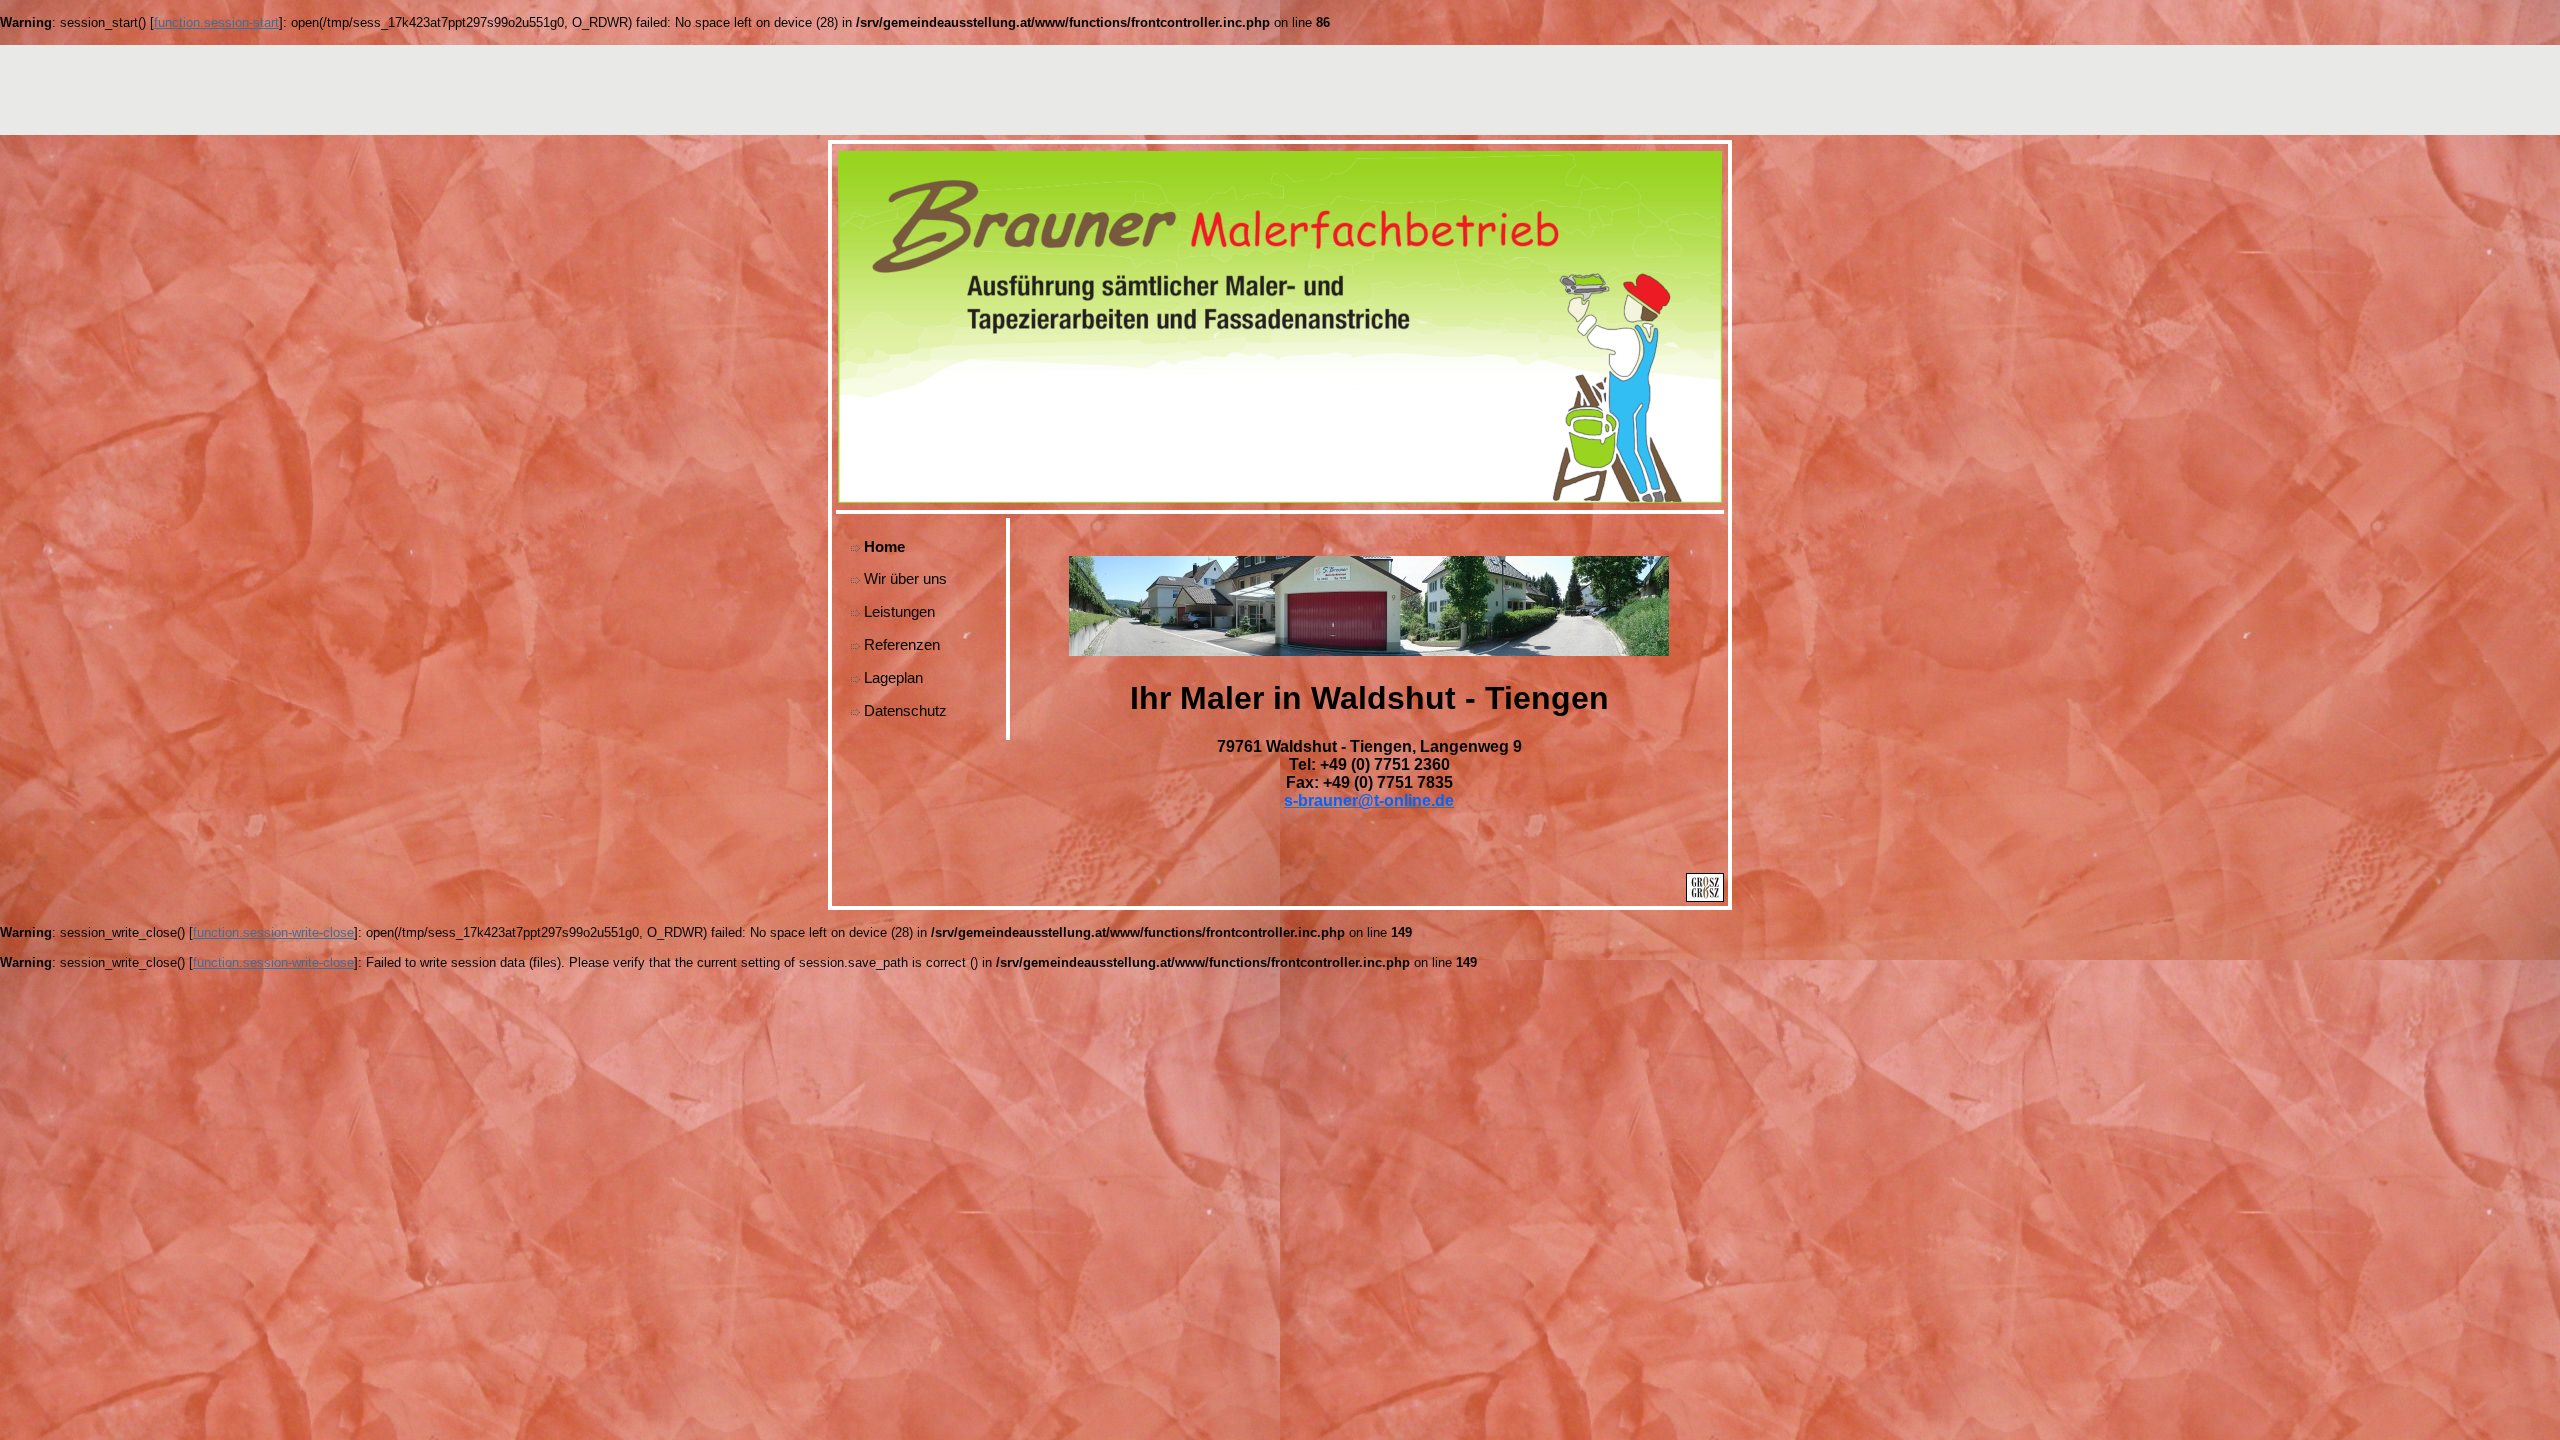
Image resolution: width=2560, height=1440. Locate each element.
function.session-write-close (273, 932)
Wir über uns (905, 578)
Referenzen (902, 644)
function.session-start (216, 22)
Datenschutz (905, 710)
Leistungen (899, 611)
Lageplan (893, 677)
